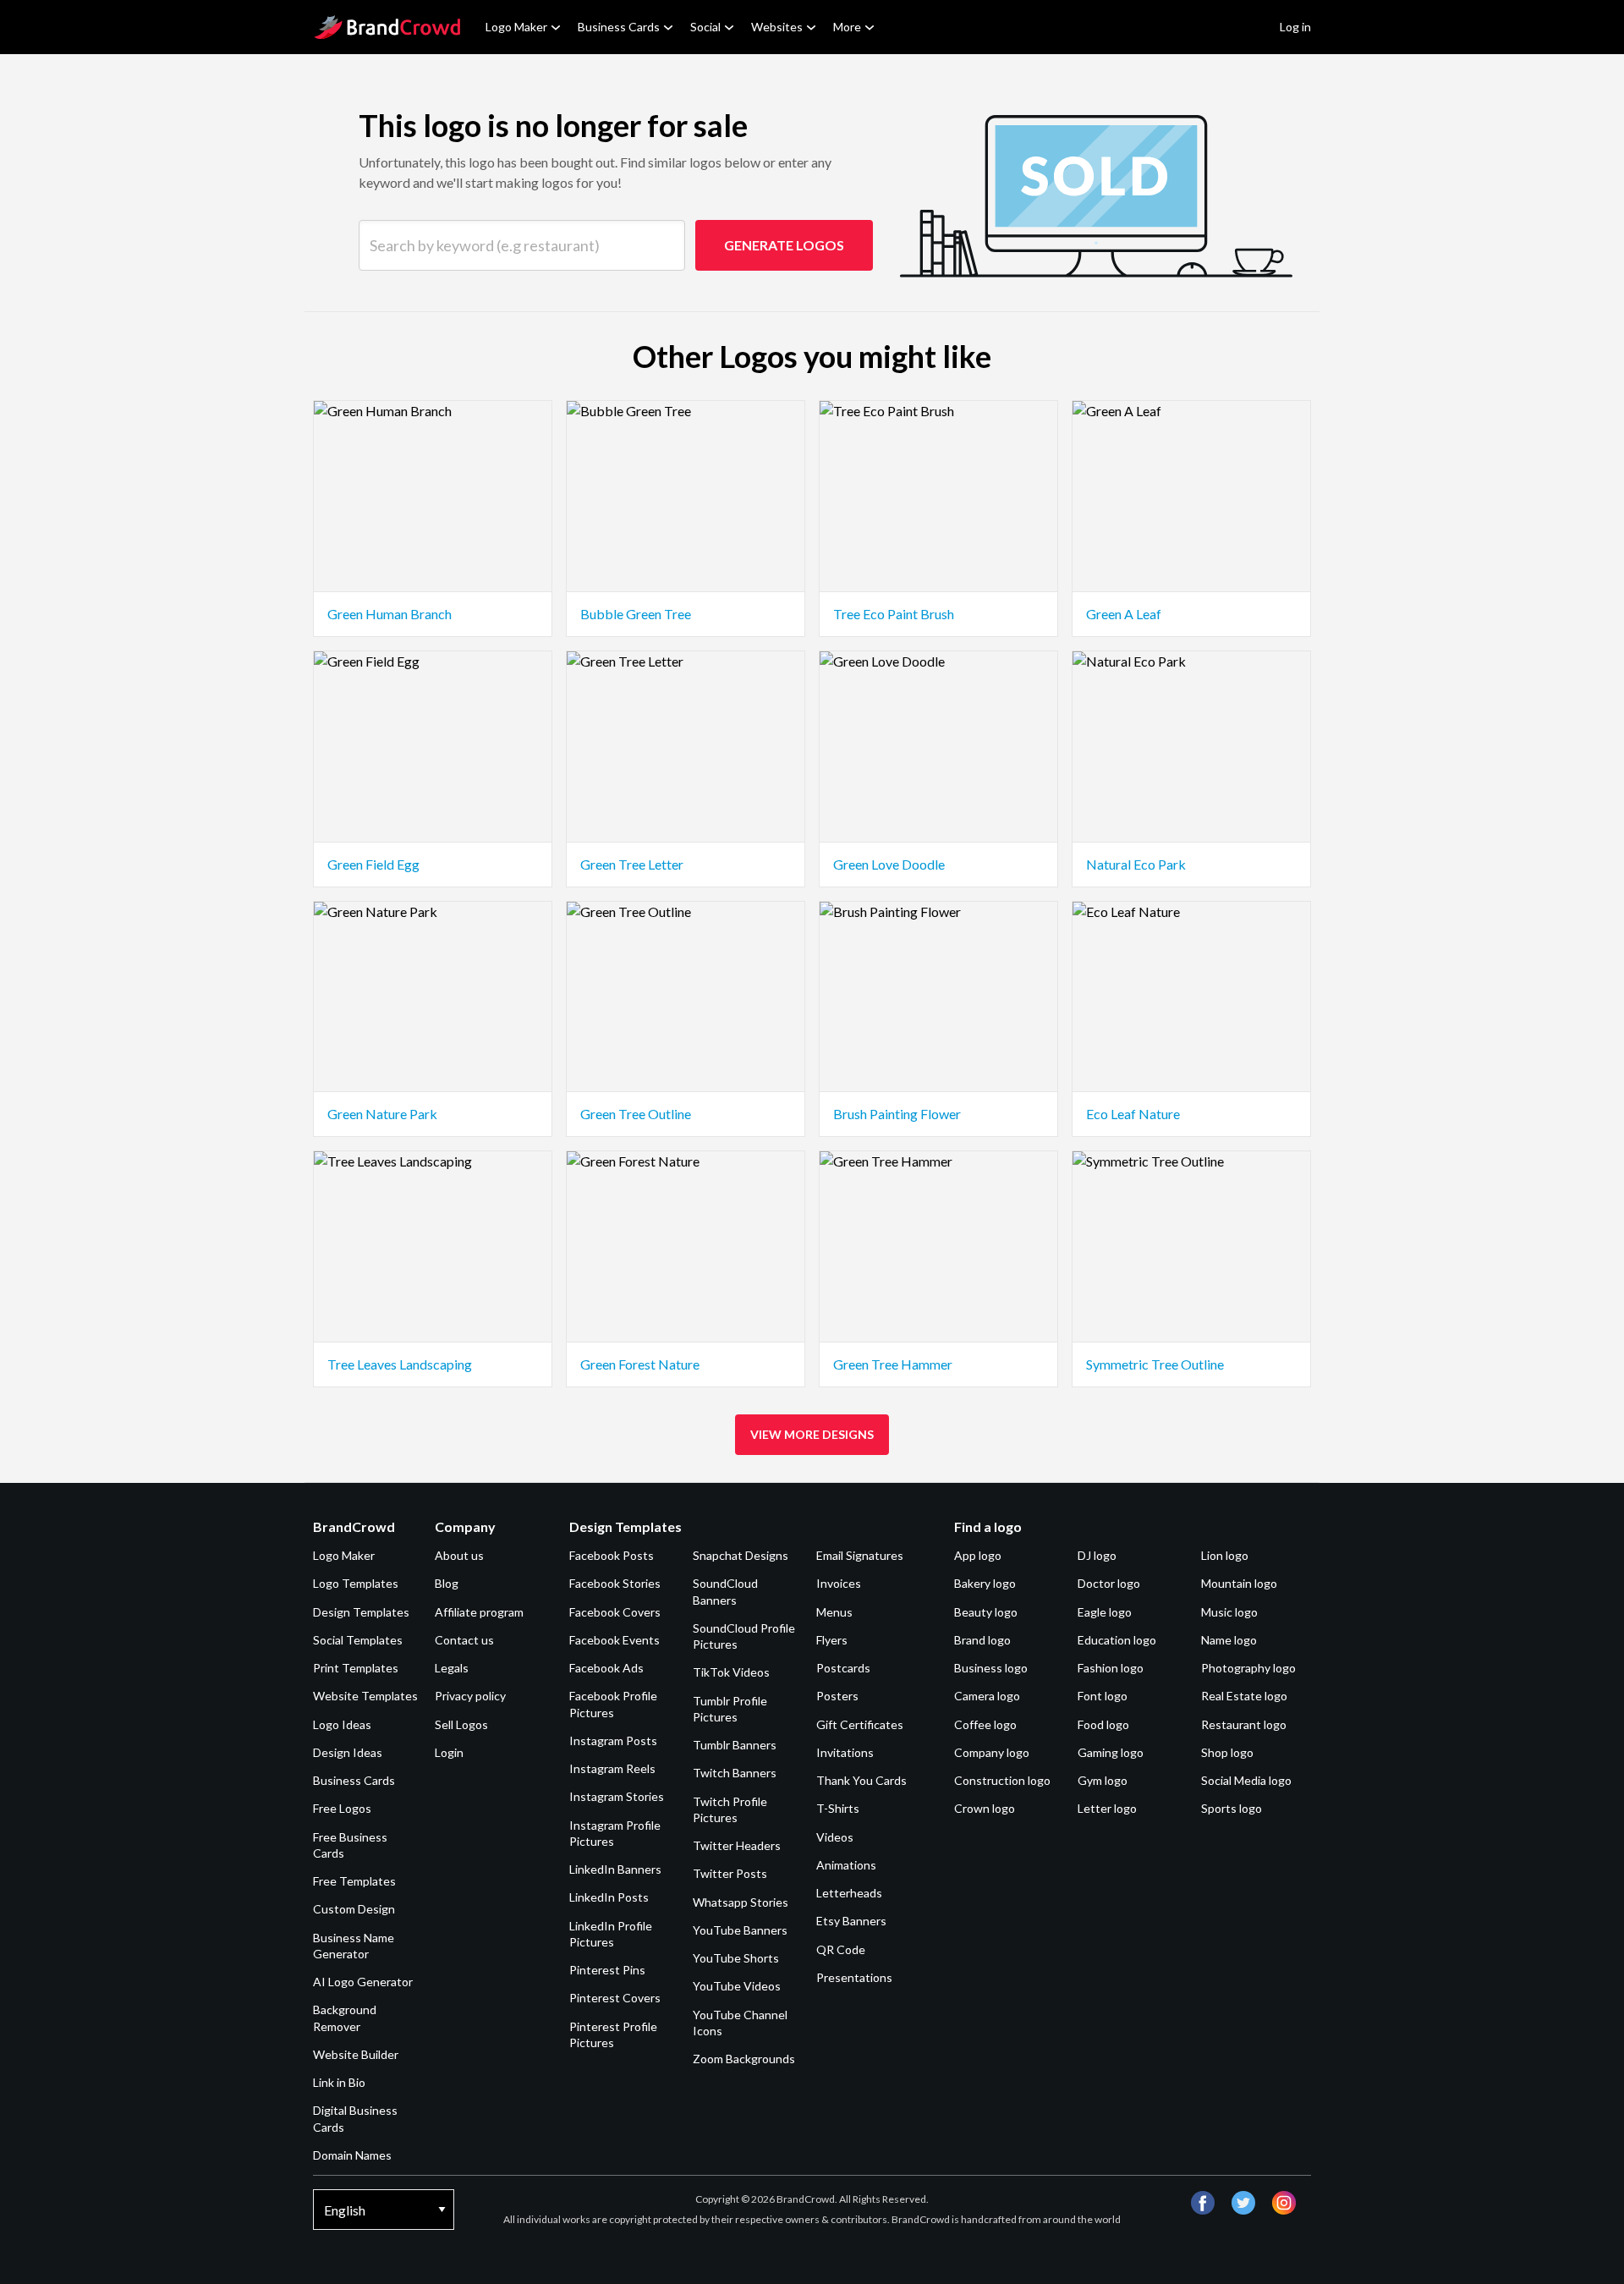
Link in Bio (339, 2082)
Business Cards (619, 27)
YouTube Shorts (736, 1958)
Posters (837, 1696)
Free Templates (354, 1881)
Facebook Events (614, 1640)
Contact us (464, 1640)
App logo (978, 1555)
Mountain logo (1239, 1583)
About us (459, 1555)
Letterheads (849, 1893)
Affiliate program (479, 1612)
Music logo (1229, 1612)
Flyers (832, 1640)
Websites (777, 27)
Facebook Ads (606, 1668)
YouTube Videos (737, 1986)
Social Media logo (1246, 1780)
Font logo (1103, 1696)
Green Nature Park (382, 1114)
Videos (835, 1837)
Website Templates (365, 1696)
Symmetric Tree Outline (1155, 1364)
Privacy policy (470, 1696)
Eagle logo (1105, 1612)
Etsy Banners (851, 1921)
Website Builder (356, 2054)
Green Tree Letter (632, 864)
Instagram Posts (613, 1740)
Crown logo (985, 1808)
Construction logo (1002, 1780)
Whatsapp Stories (741, 1902)
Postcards (843, 1668)
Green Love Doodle (889, 864)
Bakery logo (985, 1583)
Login (449, 1752)
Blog (447, 1583)
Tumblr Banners (735, 1745)
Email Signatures (860, 1555)
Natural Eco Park (1136, 864)
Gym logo (1103, 1780)
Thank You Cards (861, 1780)
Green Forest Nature (640, 1364)
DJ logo (1097, 1555)
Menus (834, 1612)
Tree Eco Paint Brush (894, 614)
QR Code (841, 1949)
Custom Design (354, 1909)
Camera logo (987, 1696)
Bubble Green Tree (636, 614)
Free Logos (342, 1808)
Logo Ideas (342, 1724)
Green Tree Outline (636, 1114)
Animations (846, 1865)
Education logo (1117, 1640)
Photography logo (1248, 1668)
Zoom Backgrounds (744, 2059)
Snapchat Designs (741, 1555)
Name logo (1229, 1640)
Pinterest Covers (615, 1998)
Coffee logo (985, 1724)
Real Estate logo (1244, 1696)
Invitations (845, 1752)
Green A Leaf (1124, 614)
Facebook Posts (612, 1555)
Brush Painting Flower (897, 1114)
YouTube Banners (740, 1930)
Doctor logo (1109, 1583)
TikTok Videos (731, 1672)
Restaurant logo (1244, 1724)
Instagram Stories (617, 1796)
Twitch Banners (735, 1773)
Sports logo (1232, 1808)
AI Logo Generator (363, 1982)
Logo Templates (356, 1583)
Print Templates (356, 1668)
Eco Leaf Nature (1133, 1114)
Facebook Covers (615, 1612)
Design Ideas (348, 1752)
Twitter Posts (730, 1873)
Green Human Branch (390, 614)
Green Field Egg (373, 864)
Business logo (991, 1668)
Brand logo (982, 1640)
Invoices (839, 1583)
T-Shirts (838, 1808)
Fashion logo (1111, 1668)
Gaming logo (1111, 1752)
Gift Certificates (860, 1724)
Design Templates (361, 1612)
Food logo (1103, 1724)
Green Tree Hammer (893, 1364)
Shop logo (1227, 1752)
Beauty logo (986, 1612)
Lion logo (1225, 1555)
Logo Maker (516, 27)
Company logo (992, 1752)
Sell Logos (461, 1724)
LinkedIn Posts (609, 1897)
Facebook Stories (615, 1583)
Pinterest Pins (607, 1970)
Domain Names (352, 2155)
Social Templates (358, 1640)
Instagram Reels (612, 1768)
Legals (452, 1668)
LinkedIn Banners (615, 1869)
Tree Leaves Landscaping (400, 1364)
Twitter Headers (737, 1845)
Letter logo (1107, 1808)
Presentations (854, 1977)
